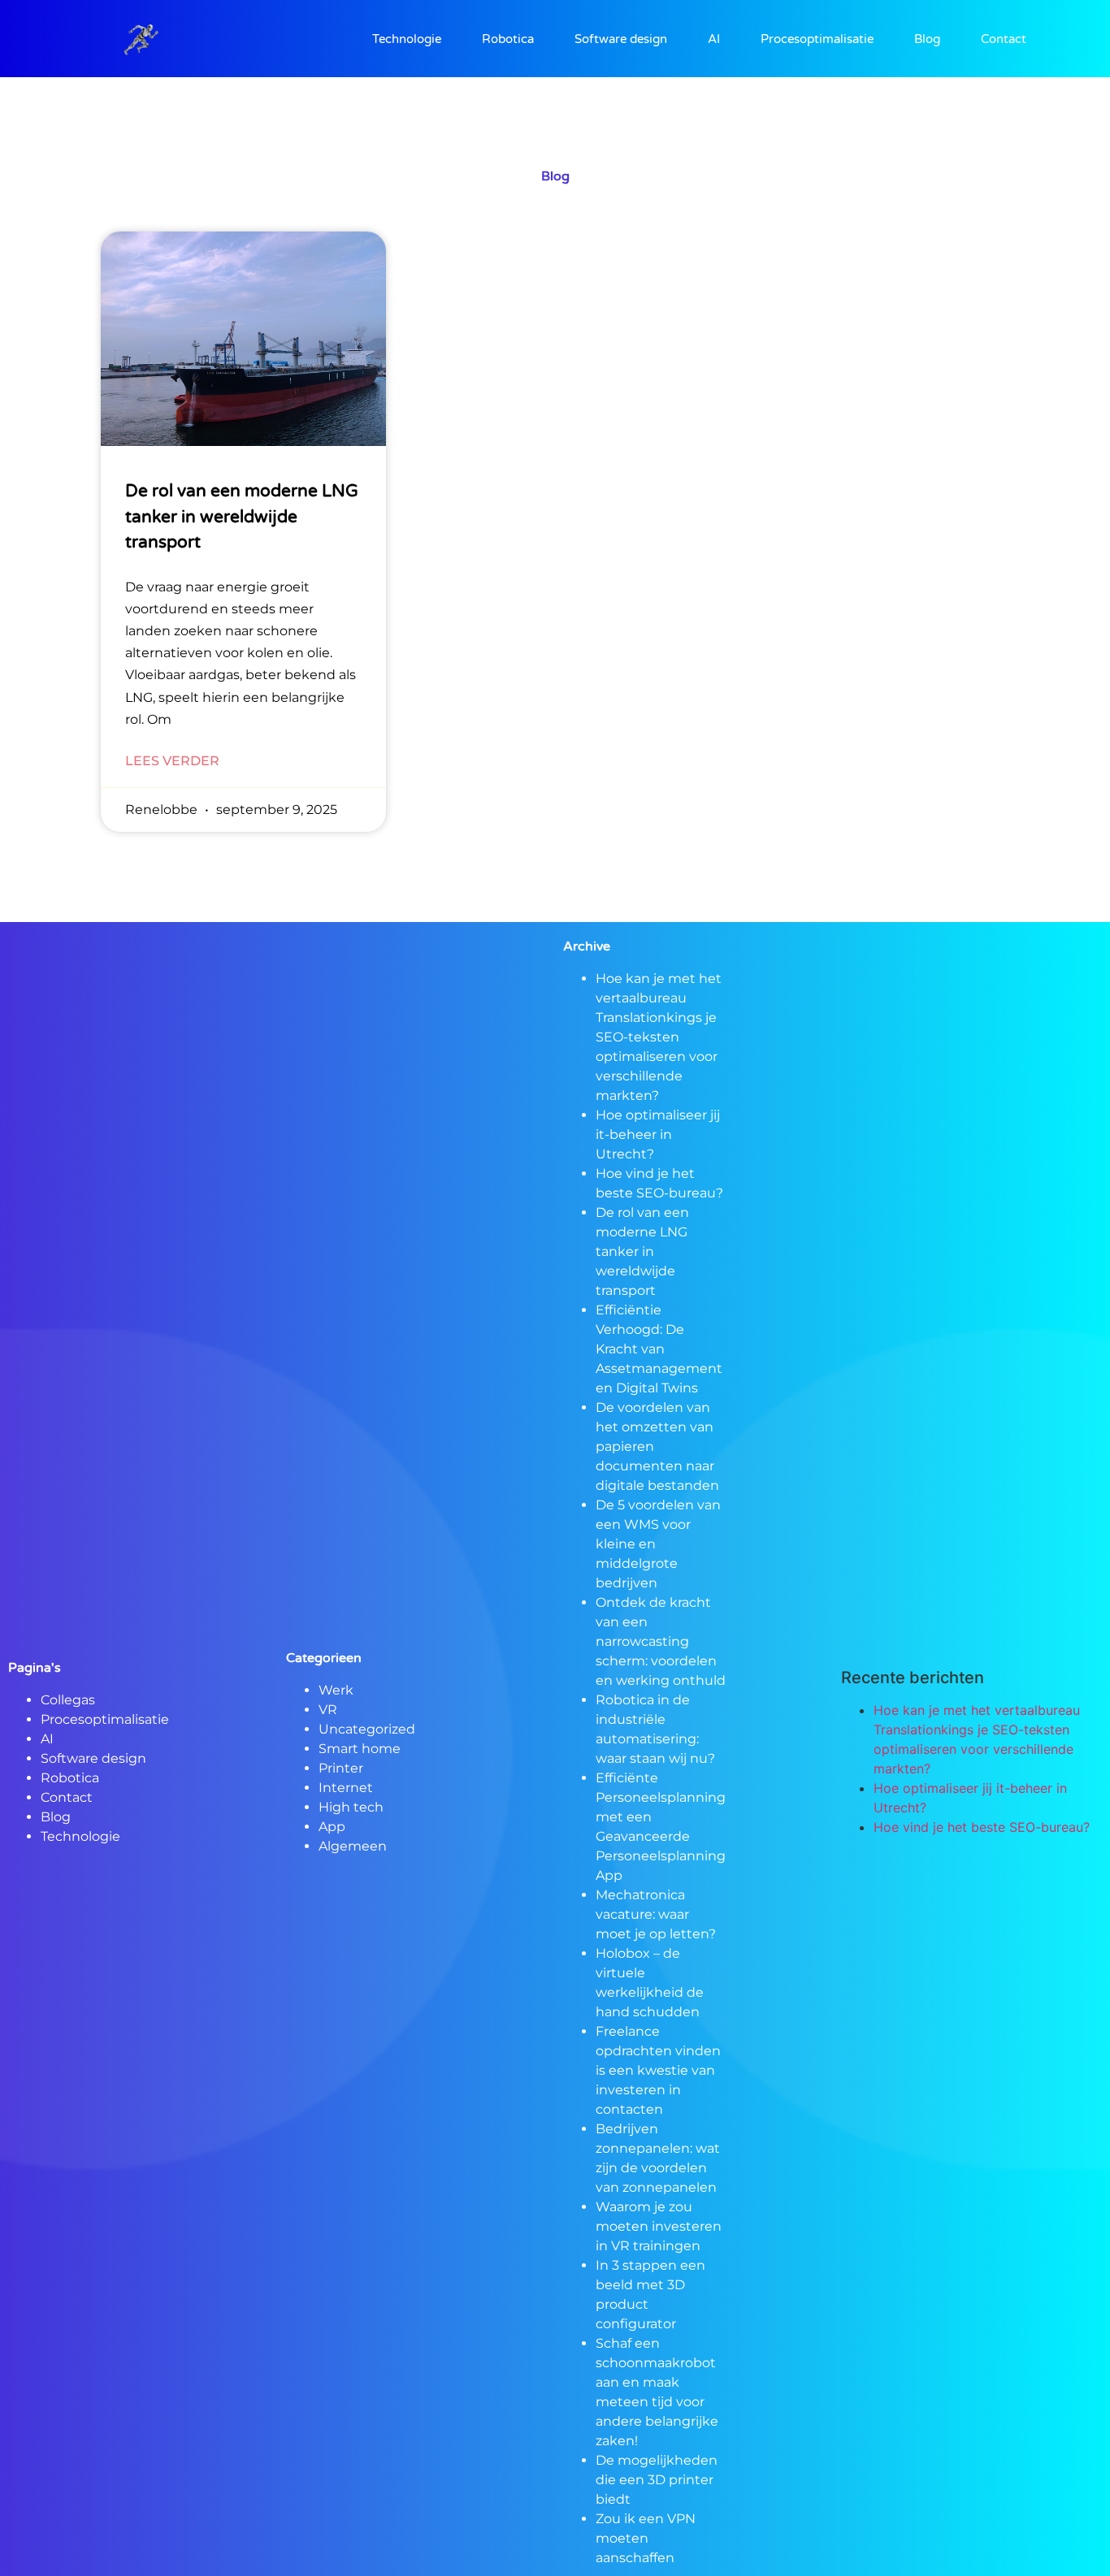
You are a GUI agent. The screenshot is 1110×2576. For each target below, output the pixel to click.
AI (714, 39)
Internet (346, 1788)
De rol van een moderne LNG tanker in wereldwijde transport (242, 517)
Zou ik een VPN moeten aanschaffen (646, 2538)
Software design (621, 39)
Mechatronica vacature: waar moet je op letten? (656, 1914)
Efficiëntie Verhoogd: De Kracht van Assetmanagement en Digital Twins (659, 1349)
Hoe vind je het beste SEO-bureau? (982, 1827)
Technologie (407, 39)
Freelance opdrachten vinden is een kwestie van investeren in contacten (658, 2070)
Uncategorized (367, 1729)
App (332, 1827)
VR (328, 1710)
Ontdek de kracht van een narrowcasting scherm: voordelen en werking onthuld (661, 1641)
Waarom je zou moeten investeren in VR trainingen (659, 2226)
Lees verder (172, 761)
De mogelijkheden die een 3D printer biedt (657, 2480)
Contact (1004, 39)
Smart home (360, 1749)
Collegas (68, 1700)
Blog (927, 39)
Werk (336, 1690)
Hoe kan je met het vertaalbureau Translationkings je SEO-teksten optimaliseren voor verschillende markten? (659, 1037)
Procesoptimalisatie (817, 39)
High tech (351, 1807)
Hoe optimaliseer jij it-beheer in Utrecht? (658, 1134)
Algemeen (353, 1846)
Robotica (508, 39)
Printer (341, 1768)
